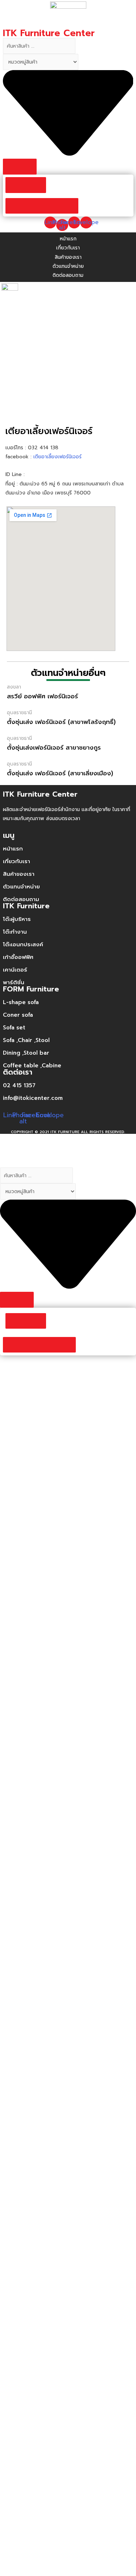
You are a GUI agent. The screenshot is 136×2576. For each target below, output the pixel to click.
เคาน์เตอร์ (15, 970)
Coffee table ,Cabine (32, 1066)
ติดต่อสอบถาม (21, 899)
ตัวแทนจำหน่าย (21, 887)
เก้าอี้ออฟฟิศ (18, 957)
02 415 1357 (19, 1085)
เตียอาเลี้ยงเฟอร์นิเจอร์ (58, 457)
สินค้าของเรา (19, 874)
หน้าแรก (13, 849)
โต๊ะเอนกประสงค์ (23, 944)
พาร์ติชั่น (14, 982)
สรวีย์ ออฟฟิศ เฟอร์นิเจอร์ (42, 696)
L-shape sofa (21, 1002)
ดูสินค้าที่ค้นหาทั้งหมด (42, 206)
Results (26, 185)
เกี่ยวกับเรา (17, 861)
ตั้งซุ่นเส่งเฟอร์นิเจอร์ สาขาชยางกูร (54, 747)
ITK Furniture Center (49, 33)
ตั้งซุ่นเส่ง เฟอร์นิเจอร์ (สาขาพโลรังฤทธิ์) (61, 722)
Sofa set (14, 1028)
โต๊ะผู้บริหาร (17, 919)
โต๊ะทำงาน (15, 932)
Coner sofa (18, 1015)
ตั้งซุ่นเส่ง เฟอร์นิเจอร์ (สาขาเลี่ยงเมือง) (60, 773)
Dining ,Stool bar (26, 1053)
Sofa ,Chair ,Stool (26, 1040)
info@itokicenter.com (33, 1098)
